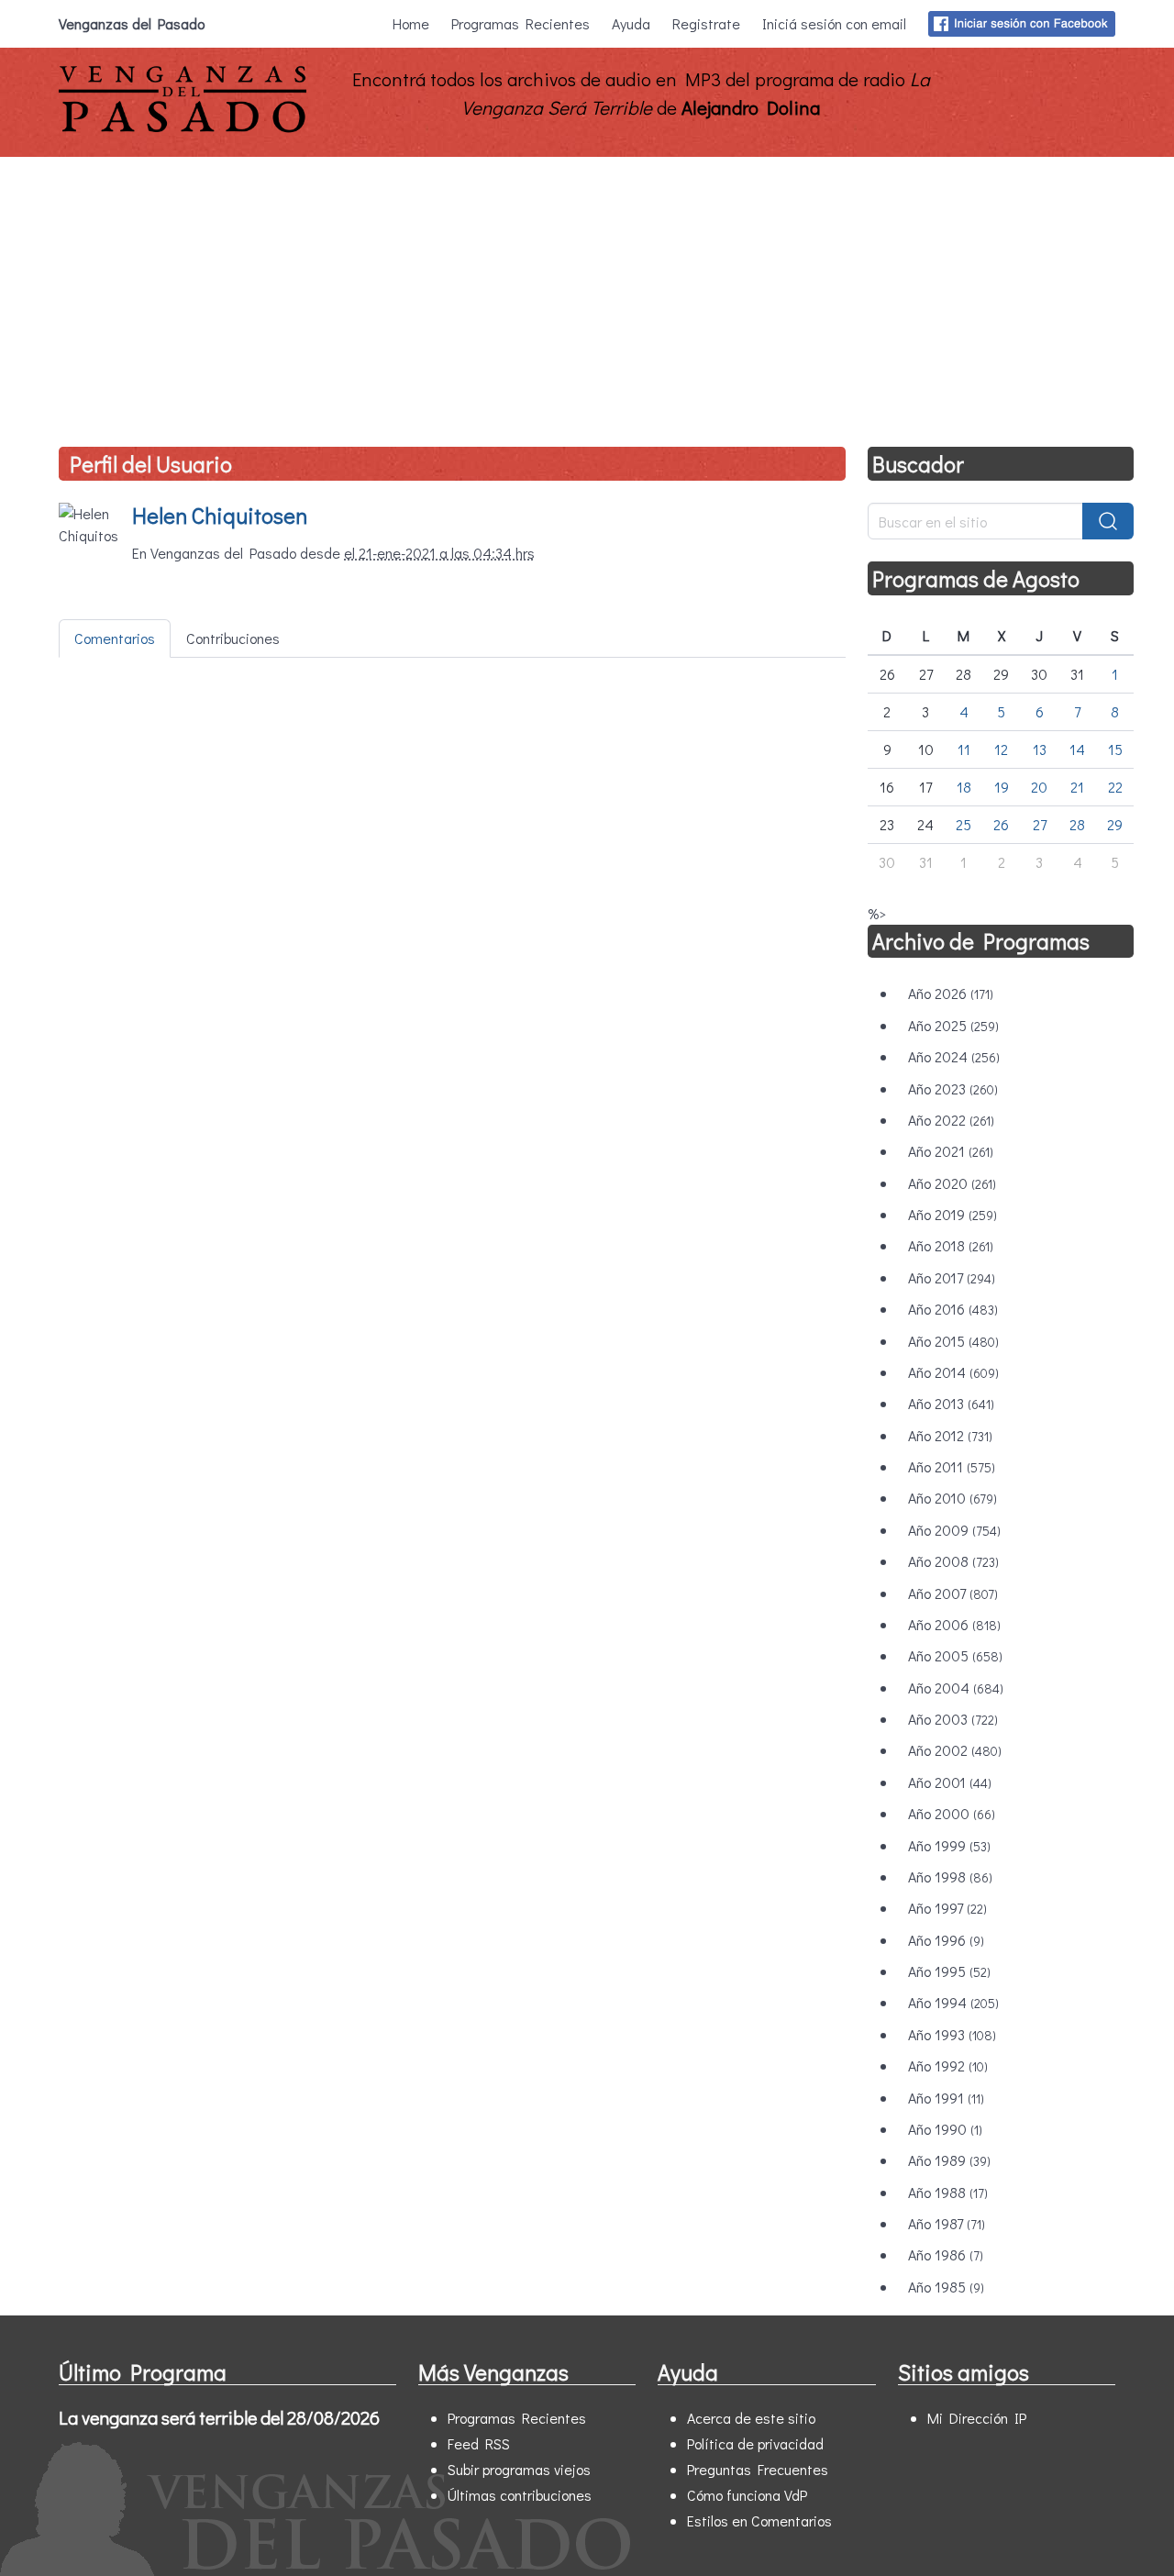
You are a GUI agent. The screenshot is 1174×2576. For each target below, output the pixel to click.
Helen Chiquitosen (220, 515)
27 (1040, 824)
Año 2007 (953, 1593)
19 (1002, 787)
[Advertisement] (587, 294)
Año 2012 (950, 1435)
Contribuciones (233, 638)
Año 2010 (952, 1498)
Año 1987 (947, 2223)
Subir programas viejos (519, 2469)
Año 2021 (951, 1151)
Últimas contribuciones (520, 2495)
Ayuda (631, 23)
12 (1001, 749)
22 (1115, 787)
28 (1077, 824)
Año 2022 (951, 1120)
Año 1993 (952, 2034)
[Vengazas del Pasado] (183, 128)
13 (1040, 749)
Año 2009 (954, 1530)
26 (1001, 824)
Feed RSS (479, 2443)
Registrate (706, 23)
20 (1039, 787)
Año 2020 (952, 1183)
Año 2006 (954, 1624)
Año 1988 (948, 2192)
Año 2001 (950, 1782)
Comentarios (115, 638)
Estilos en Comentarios (759, 2520)
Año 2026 (951, 993)
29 (1115, 824)
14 (1077, 749)
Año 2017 (952, 1277)
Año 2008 (953, 1561)
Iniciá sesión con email (834, 23)
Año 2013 (951, 1403)
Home (411, 23)
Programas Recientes (521, 23)
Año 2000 (952, 1813)
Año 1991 (946, 2098)
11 (964, 749)
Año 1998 (950, 1876)
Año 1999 (949, 1845)
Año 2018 (951, 1245)
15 (1115, 749)
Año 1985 (946, 2287)
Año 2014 (953, 1372)
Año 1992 (948, 2065)
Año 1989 (949, 2160)
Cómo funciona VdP (747, 2495)
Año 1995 (949, 1971)
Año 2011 (952, 1466)
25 (964, 824)
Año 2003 (953, 1719)
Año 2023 (953, 1088)
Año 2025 (953, 1025)
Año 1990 (945, 2129)
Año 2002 (955, 1750)
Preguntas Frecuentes (758, 2469)
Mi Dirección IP (977, 2418)
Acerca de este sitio (751, 2418)
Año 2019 (952, 1214)
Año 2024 (954, 1056)
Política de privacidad (755, 2443)
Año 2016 (953, 1309)
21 (1077, 787)
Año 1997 (947, 1908)
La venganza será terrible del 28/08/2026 (219, 2417)
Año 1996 (946, 1940)
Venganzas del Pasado (132, 23)
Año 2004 (956, 1688)
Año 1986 (946, 2254)
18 (964, 787)
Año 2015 (953, 1341)
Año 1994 (953, 2002)
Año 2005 (955, 1655)
